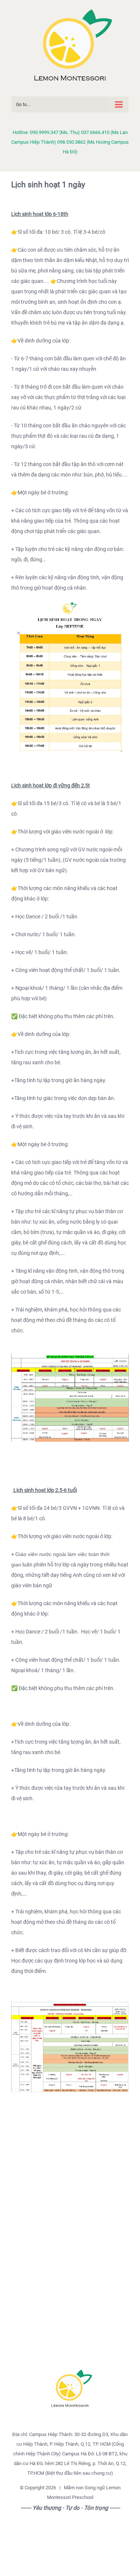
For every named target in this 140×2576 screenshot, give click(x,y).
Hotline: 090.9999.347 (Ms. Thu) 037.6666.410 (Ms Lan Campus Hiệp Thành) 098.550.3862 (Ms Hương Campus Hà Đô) (70, 142)
